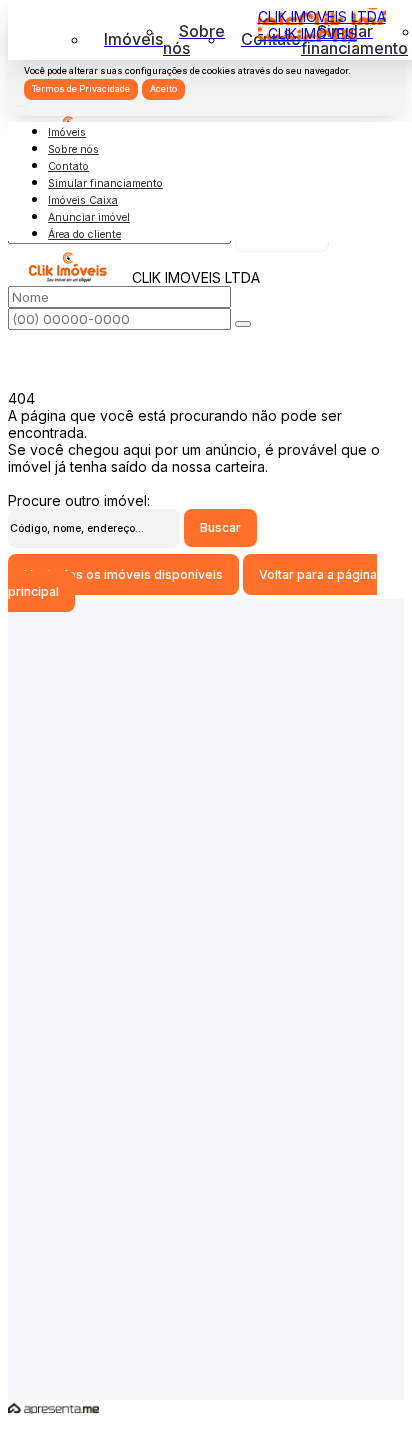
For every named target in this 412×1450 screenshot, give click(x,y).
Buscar (220, 527)
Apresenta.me (53, 1408)
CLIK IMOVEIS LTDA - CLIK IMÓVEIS (322, 25)
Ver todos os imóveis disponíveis (123, 574)
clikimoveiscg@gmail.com (206, 1005)
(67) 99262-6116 (206, 1169)
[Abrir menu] (22, 100)
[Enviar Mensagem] (243, 324)
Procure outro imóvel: (79, 500)
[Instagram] (205, 1076)
